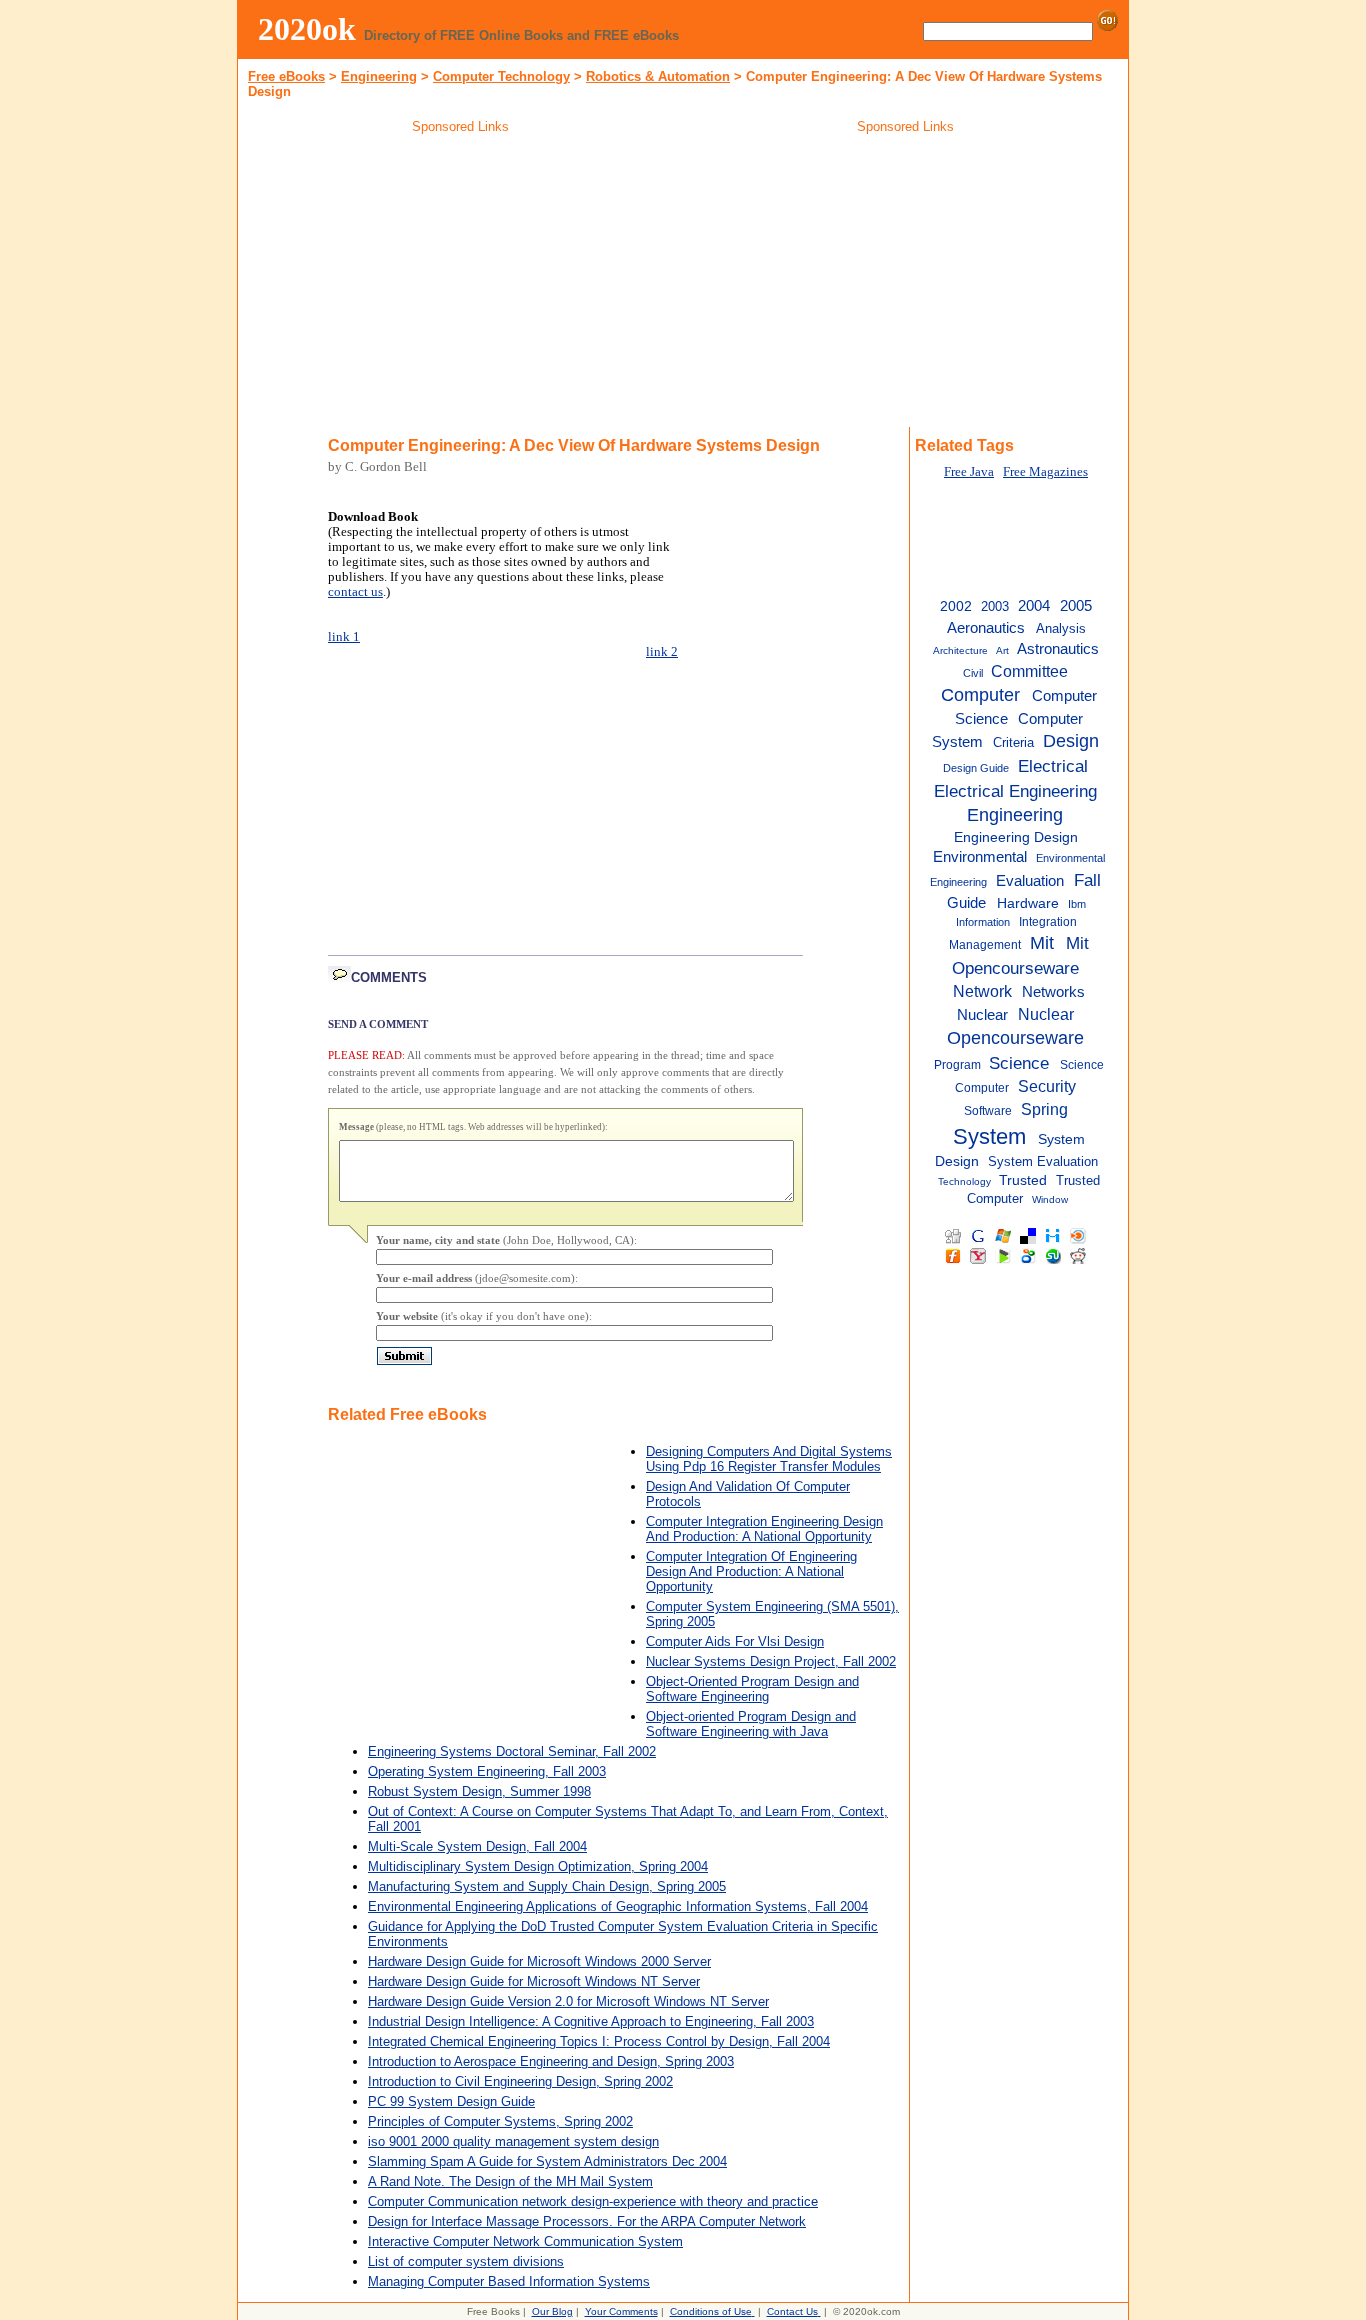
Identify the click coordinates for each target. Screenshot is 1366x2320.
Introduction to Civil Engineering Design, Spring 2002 (520, 2081)
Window (1050, 1199)
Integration (1048, 922)
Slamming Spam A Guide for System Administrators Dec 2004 (547, 2161)
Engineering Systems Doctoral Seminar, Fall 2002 (512, 1751)
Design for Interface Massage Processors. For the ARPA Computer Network (587, 2221)
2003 (995, 606)
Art (1002, 650)
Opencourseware (1015, 1038)
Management (985, 945)
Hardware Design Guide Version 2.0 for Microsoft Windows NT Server (568, 2001)
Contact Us (792, 2311)
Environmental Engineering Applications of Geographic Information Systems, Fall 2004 (618, 1906)
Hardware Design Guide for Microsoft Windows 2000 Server (539, 1961)
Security (1047, 1086)
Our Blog (552, 2311)
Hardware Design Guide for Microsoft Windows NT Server (534, 1981)
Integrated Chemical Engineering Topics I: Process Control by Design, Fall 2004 (599, 2041)
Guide (966, 902)
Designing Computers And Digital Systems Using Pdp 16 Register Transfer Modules (769, 1459)
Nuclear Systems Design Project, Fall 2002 (771, 1661)
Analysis (1061, 628)
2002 (956, 606)
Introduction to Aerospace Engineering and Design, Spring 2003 (551, 2061)
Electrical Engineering (1015, 791)
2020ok (307, 29)
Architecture (960, 650)
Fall (1087, 880)
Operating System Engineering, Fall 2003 (487, 1771)
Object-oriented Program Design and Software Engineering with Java (751, 1724)
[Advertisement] (461, 284)
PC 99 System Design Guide (451, 2101)
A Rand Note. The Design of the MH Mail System (510, 2181)
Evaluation (1030, 881)
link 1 (344, 637)
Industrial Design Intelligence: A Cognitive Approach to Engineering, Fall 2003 (591, 2021)
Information (983, 922)
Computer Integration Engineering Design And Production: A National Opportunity (764, 1529)
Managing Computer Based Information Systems (509, 2281)
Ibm (1077, 904)
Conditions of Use (711, 2311)
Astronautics (1058, 648)
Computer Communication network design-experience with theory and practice (593, 2201)
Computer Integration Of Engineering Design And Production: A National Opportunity (751, 1571)
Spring (1044, 1109)
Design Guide (976, 768)
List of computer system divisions (466, 2261)
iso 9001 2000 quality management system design (513, 2141)
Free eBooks (286, 76)
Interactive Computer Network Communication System (525, 2241)
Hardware (1028, 903)
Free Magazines (1045, 472)
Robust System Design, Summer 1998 (479, 1791)
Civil (973, 673)
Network (982, 991)
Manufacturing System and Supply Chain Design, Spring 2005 (547, 1886)
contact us (355, 592)
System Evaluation (1043, 1161)
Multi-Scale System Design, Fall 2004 (477, 1846)
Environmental (980, 857)
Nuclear (1046, 1014)
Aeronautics (986, 627)
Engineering (379, 76)
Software (988, 1111)
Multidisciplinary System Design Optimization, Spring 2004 (538, 1866)
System (989, 1136)
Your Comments (621, 2311)
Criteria (1013, 742)
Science (1019, 1063)
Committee (1029, 671)
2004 (1034, 605)
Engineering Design (1016, 837)
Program (957, 1065)
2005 (1076, 606)
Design (1071, 741)
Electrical (1053, 766)
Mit (1042, 943)
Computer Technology (501, 76)
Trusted (1023, 1180)
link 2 (662, 652)
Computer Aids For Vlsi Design (735, 1641)
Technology (964, 1181)
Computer (980, 695)
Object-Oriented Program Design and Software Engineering (752, 1689)
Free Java (969, 472)
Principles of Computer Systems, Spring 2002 (500, 2121)
